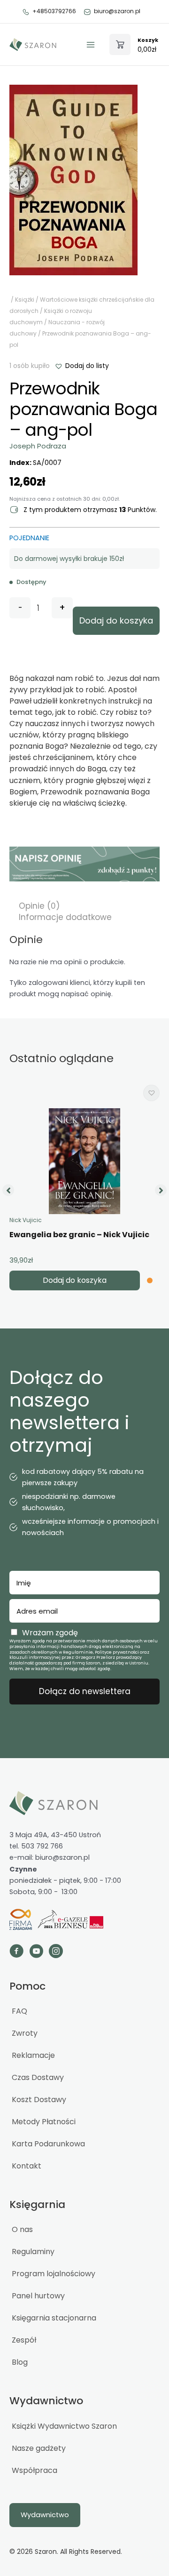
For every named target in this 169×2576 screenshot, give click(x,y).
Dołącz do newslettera (85, 1691)
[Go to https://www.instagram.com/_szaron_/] (56, 1952)
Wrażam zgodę (50, 1633)
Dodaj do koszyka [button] (75, 1280)
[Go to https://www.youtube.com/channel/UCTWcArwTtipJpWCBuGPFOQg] (36, 1952)
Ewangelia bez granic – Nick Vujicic (79, 1235)
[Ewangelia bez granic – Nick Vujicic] (84, 1161)
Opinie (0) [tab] (39, 906)
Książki (25, 300)
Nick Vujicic (26, 1220)
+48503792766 (54, 11)
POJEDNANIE (29, 538)
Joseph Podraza (38, 446)
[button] (82, 366)
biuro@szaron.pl (117, 11)
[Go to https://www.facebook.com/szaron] (16, 1952)
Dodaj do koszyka (116, 620)
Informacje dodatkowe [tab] (65, 917)
